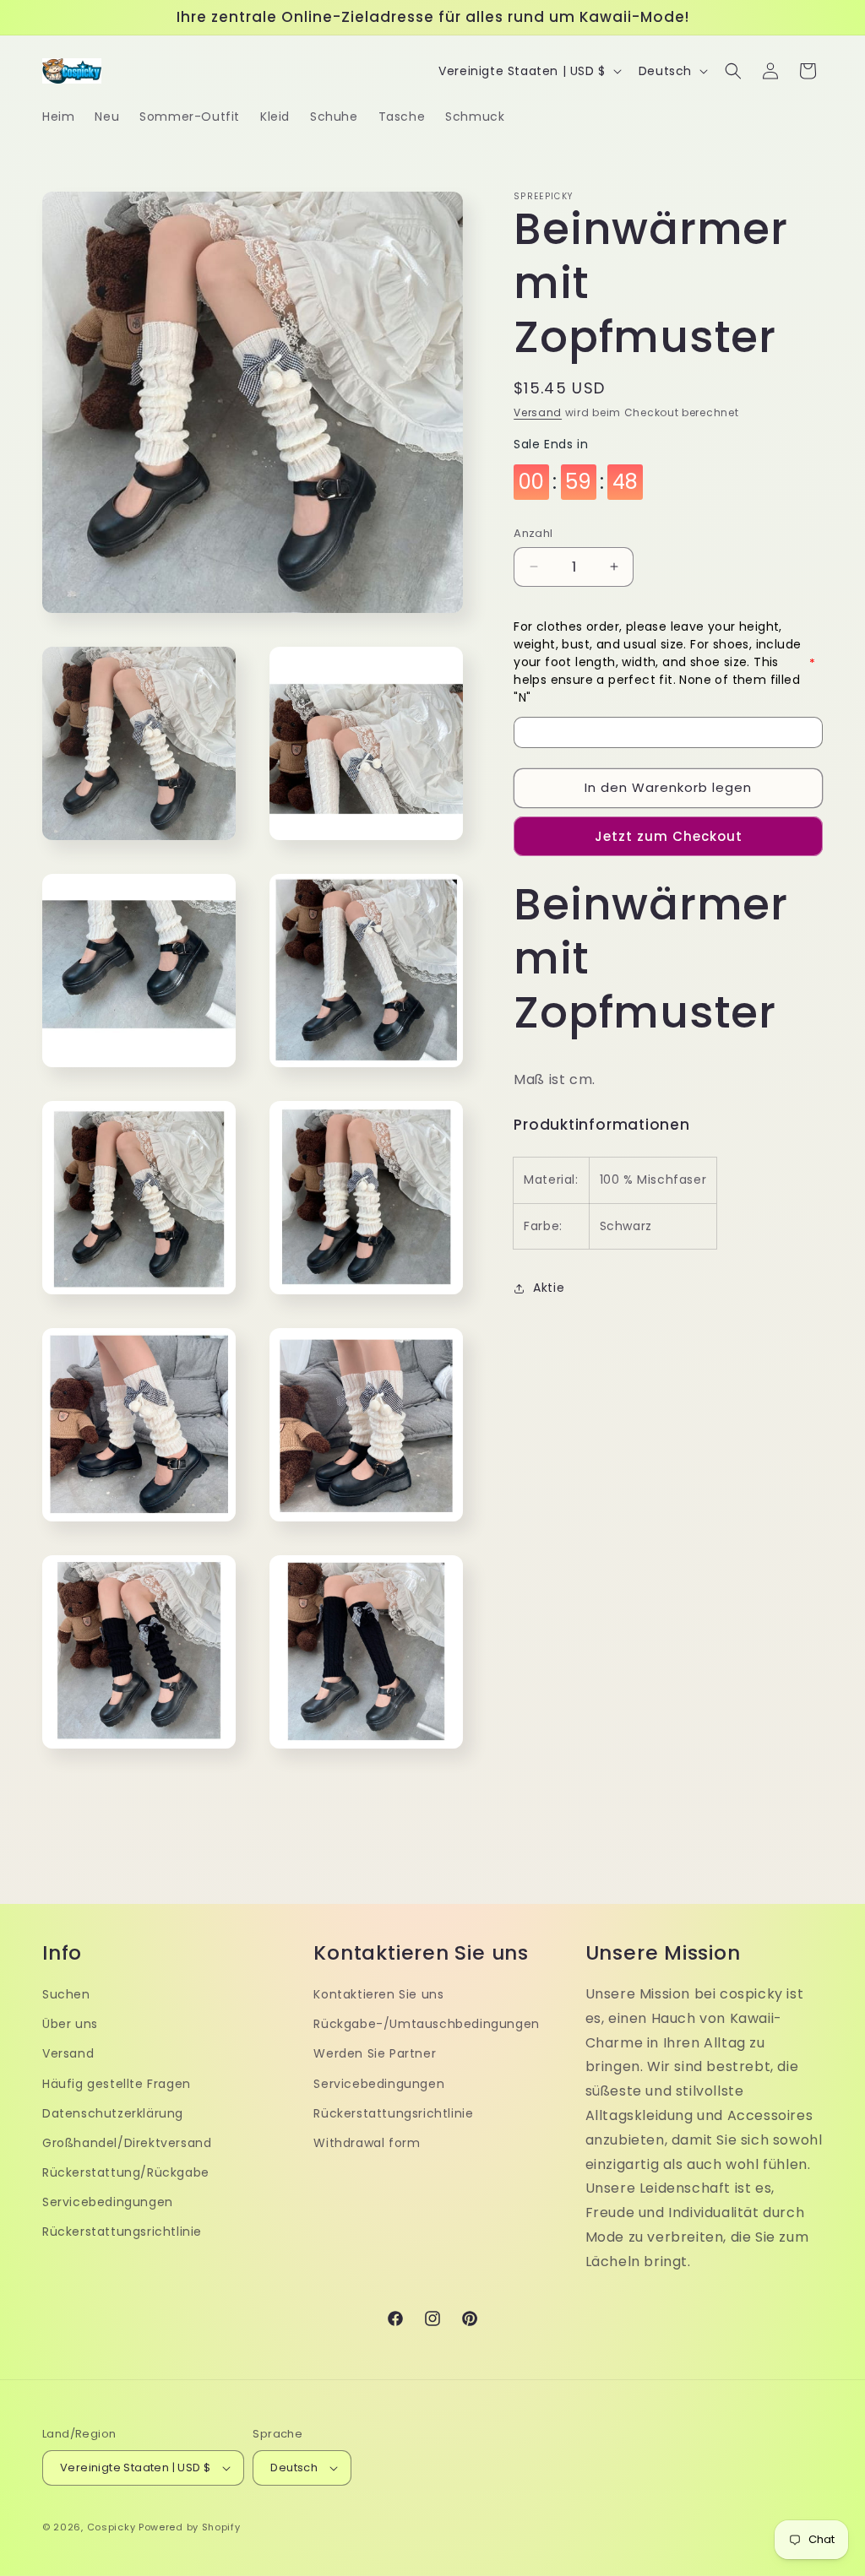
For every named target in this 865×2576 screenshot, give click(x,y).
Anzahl (533, 533)
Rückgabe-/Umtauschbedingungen (426, 2024)
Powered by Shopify (190, 2527)
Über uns (70, 2024)
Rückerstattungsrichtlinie (122, 2232)
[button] (733, 71)
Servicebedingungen (108, 2202)
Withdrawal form (367, 2143)
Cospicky (112, 2527)
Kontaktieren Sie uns (378, 1994)
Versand (538, 412)
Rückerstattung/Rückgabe (126, 2172)
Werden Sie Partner (375, 2053)
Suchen (66, 1994)
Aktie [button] (549, 1288)
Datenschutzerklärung (113, 2113)
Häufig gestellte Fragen (117, 2084)
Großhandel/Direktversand (127, 2143)
